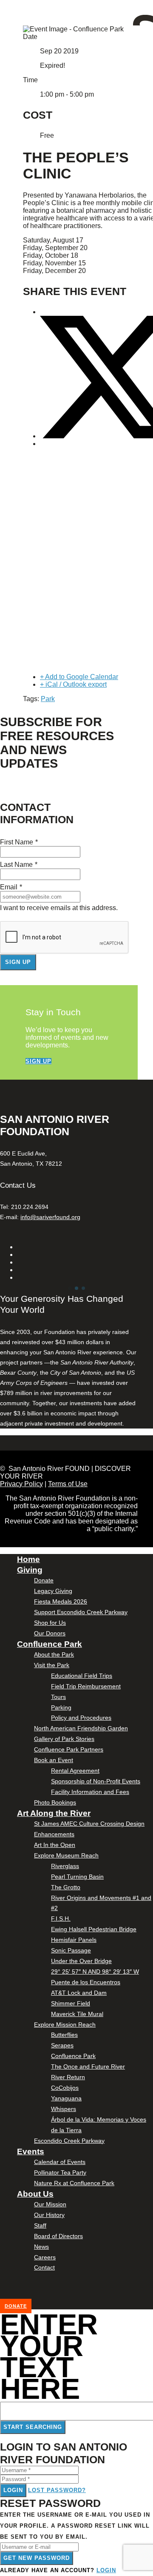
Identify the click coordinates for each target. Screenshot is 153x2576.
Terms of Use (68, 1484)
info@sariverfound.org (50, 1217)
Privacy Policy (21, 1484)
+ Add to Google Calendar (79, 677)
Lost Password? (57, 2490)
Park (48, 699)
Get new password (37, 2558)
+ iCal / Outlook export (73, 684)
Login (13, 2490)
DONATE (16, 2306)
